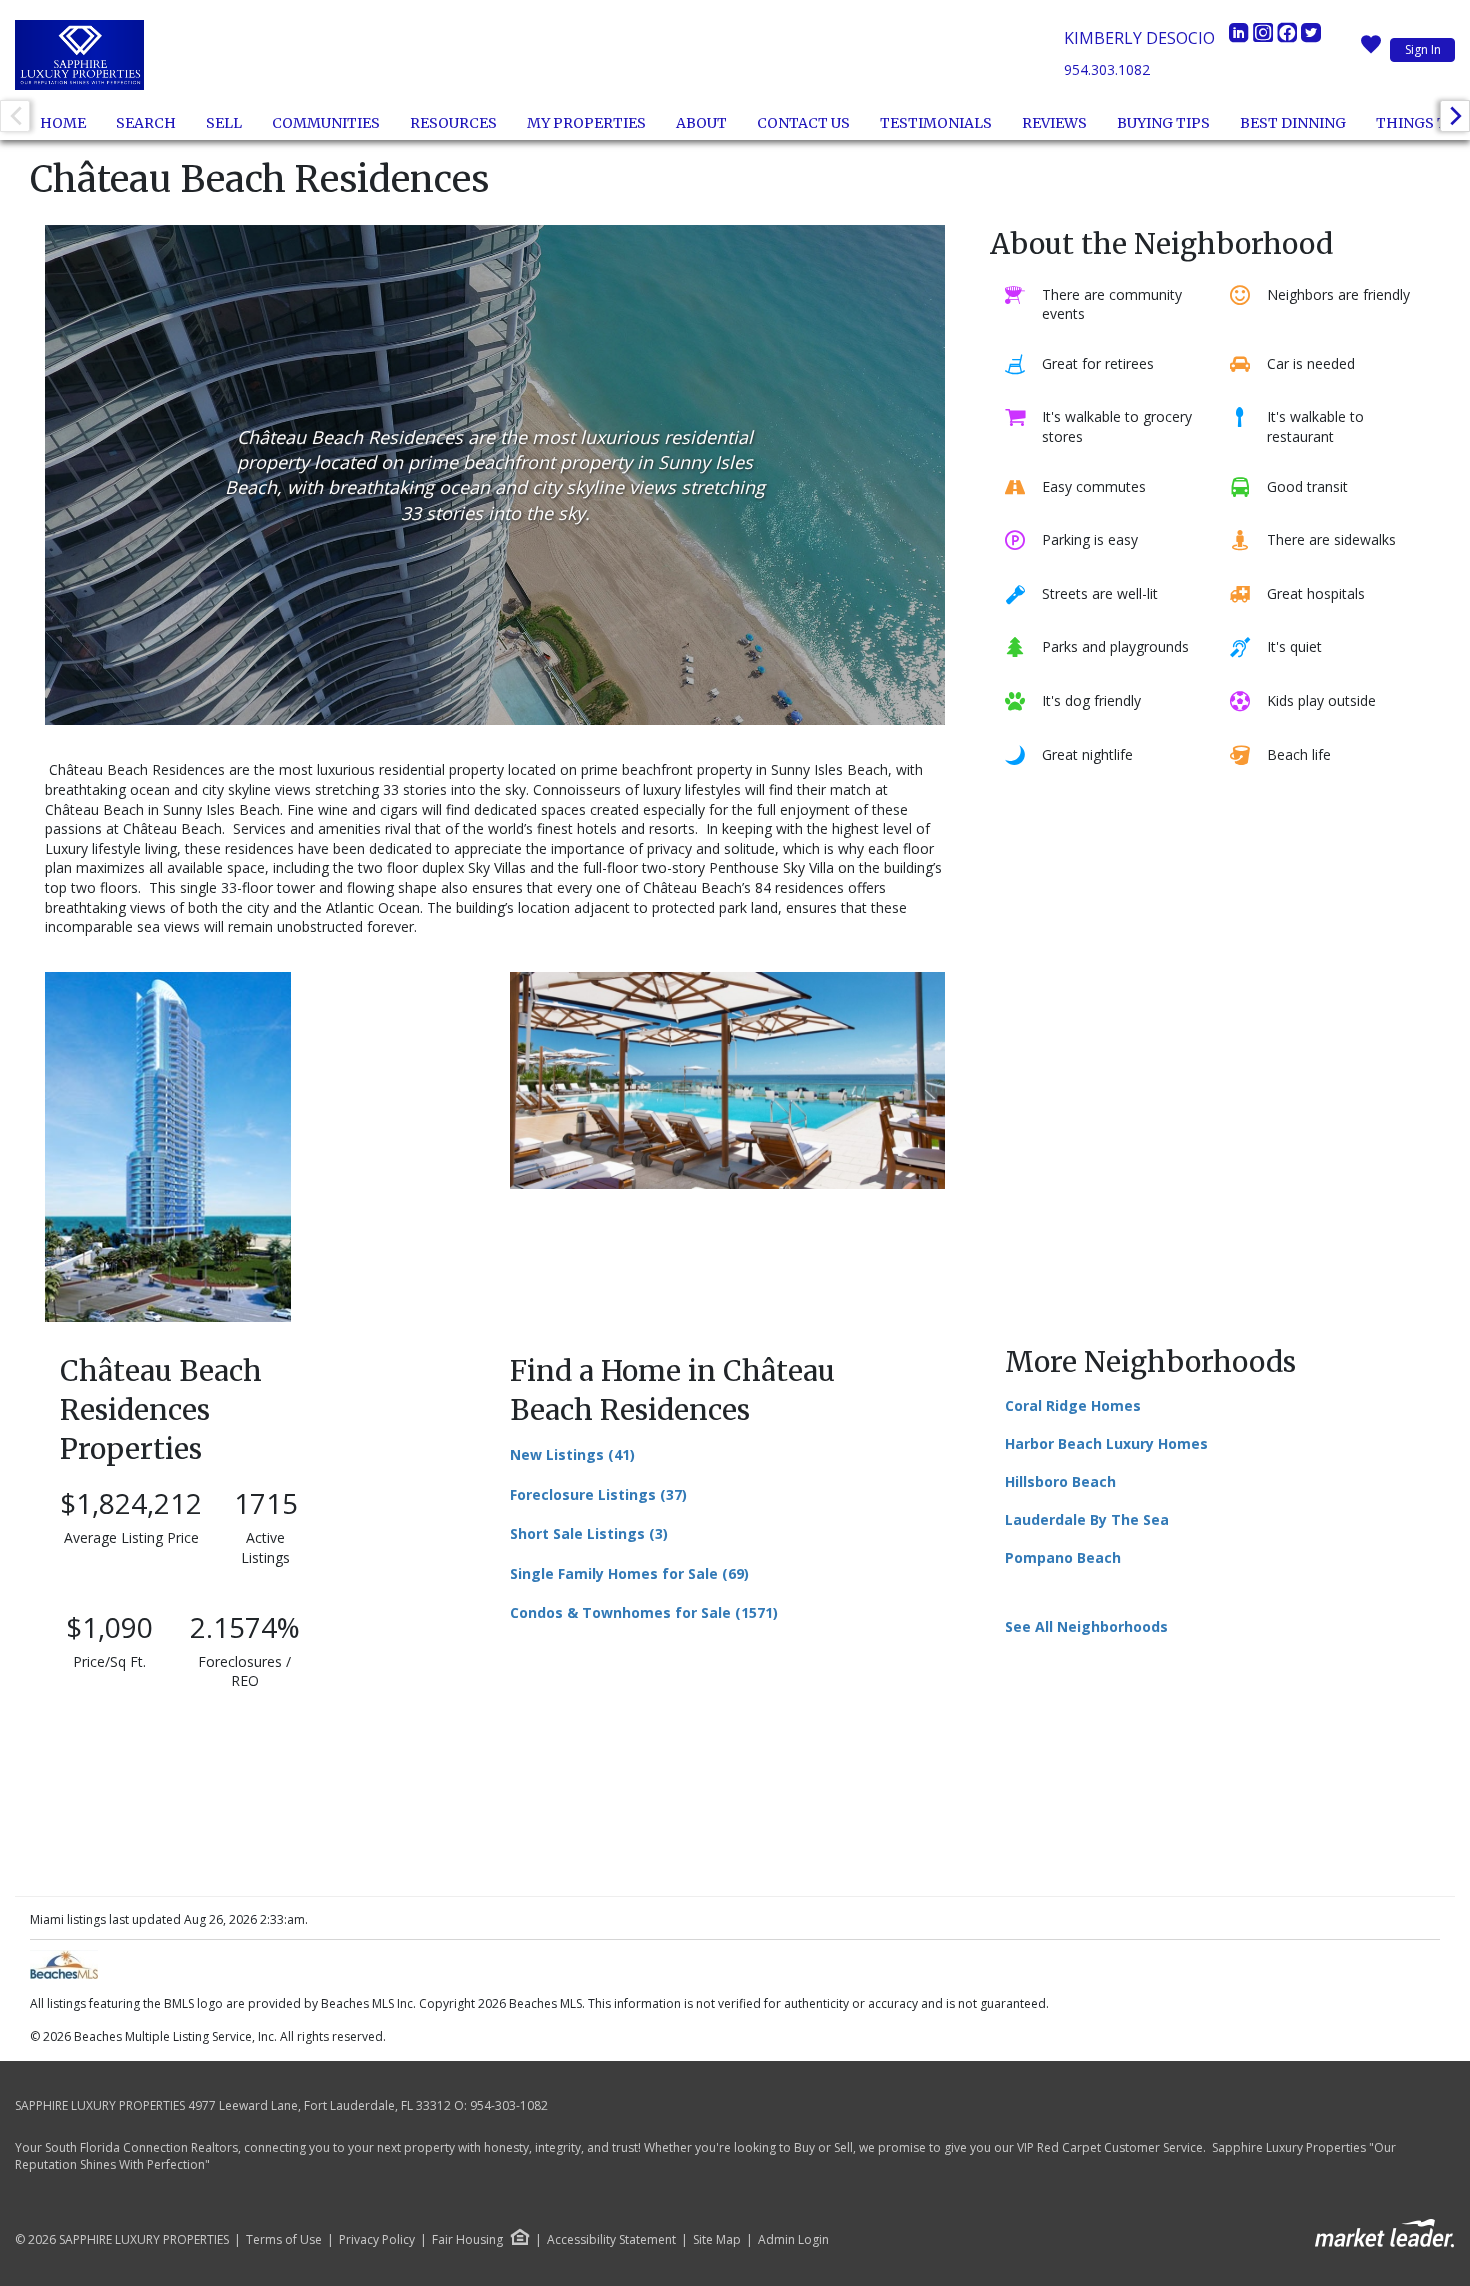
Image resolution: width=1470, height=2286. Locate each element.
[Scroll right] (1455, 116)
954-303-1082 (509, 2105)
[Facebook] (1289, 38)
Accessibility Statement (611, 2240)
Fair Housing (467, 2239)
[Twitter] (1311, 38)
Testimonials (936, 123)
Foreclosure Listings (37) (598, 1494)
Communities (326, 123)
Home (63, 123)
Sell (224, 123)
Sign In (1423, 49)
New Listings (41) (572, 1454)
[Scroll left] (15, 116)
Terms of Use (284, 2240)
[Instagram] (1265, 38)
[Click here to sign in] (1371, 50)
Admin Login (793, 2240)
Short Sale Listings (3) (589, 1533)
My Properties (586, 123)
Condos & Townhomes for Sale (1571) (644, 1612)
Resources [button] (453, 123)
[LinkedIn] (1241, 38)
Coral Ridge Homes (1073, 1405)
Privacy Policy (377, 2240)
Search (146, 123)
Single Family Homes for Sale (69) (629, 1573)
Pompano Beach (1063, 1557)
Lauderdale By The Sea (1087, 1519)
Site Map (717, 2240)
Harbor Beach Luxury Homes (1106, 1443)
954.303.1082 (1107, 69)
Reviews (1054, 123)
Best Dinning (1293, 123)
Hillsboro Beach (1060, 1481)
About (701, 123)
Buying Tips (1163, 123)
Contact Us (803, 123)
